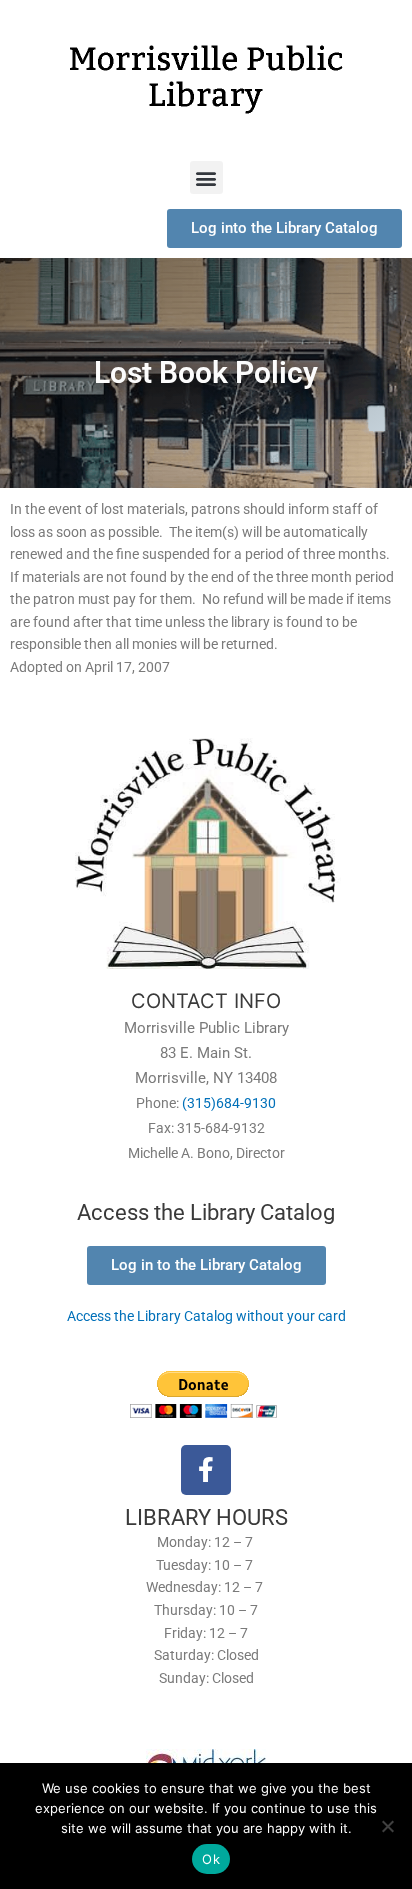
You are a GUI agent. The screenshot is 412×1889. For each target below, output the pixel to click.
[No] (387, 1826)
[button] (206, 177)
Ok (211, 1859)
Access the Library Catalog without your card (206, 1316)
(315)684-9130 (229, 1103)
